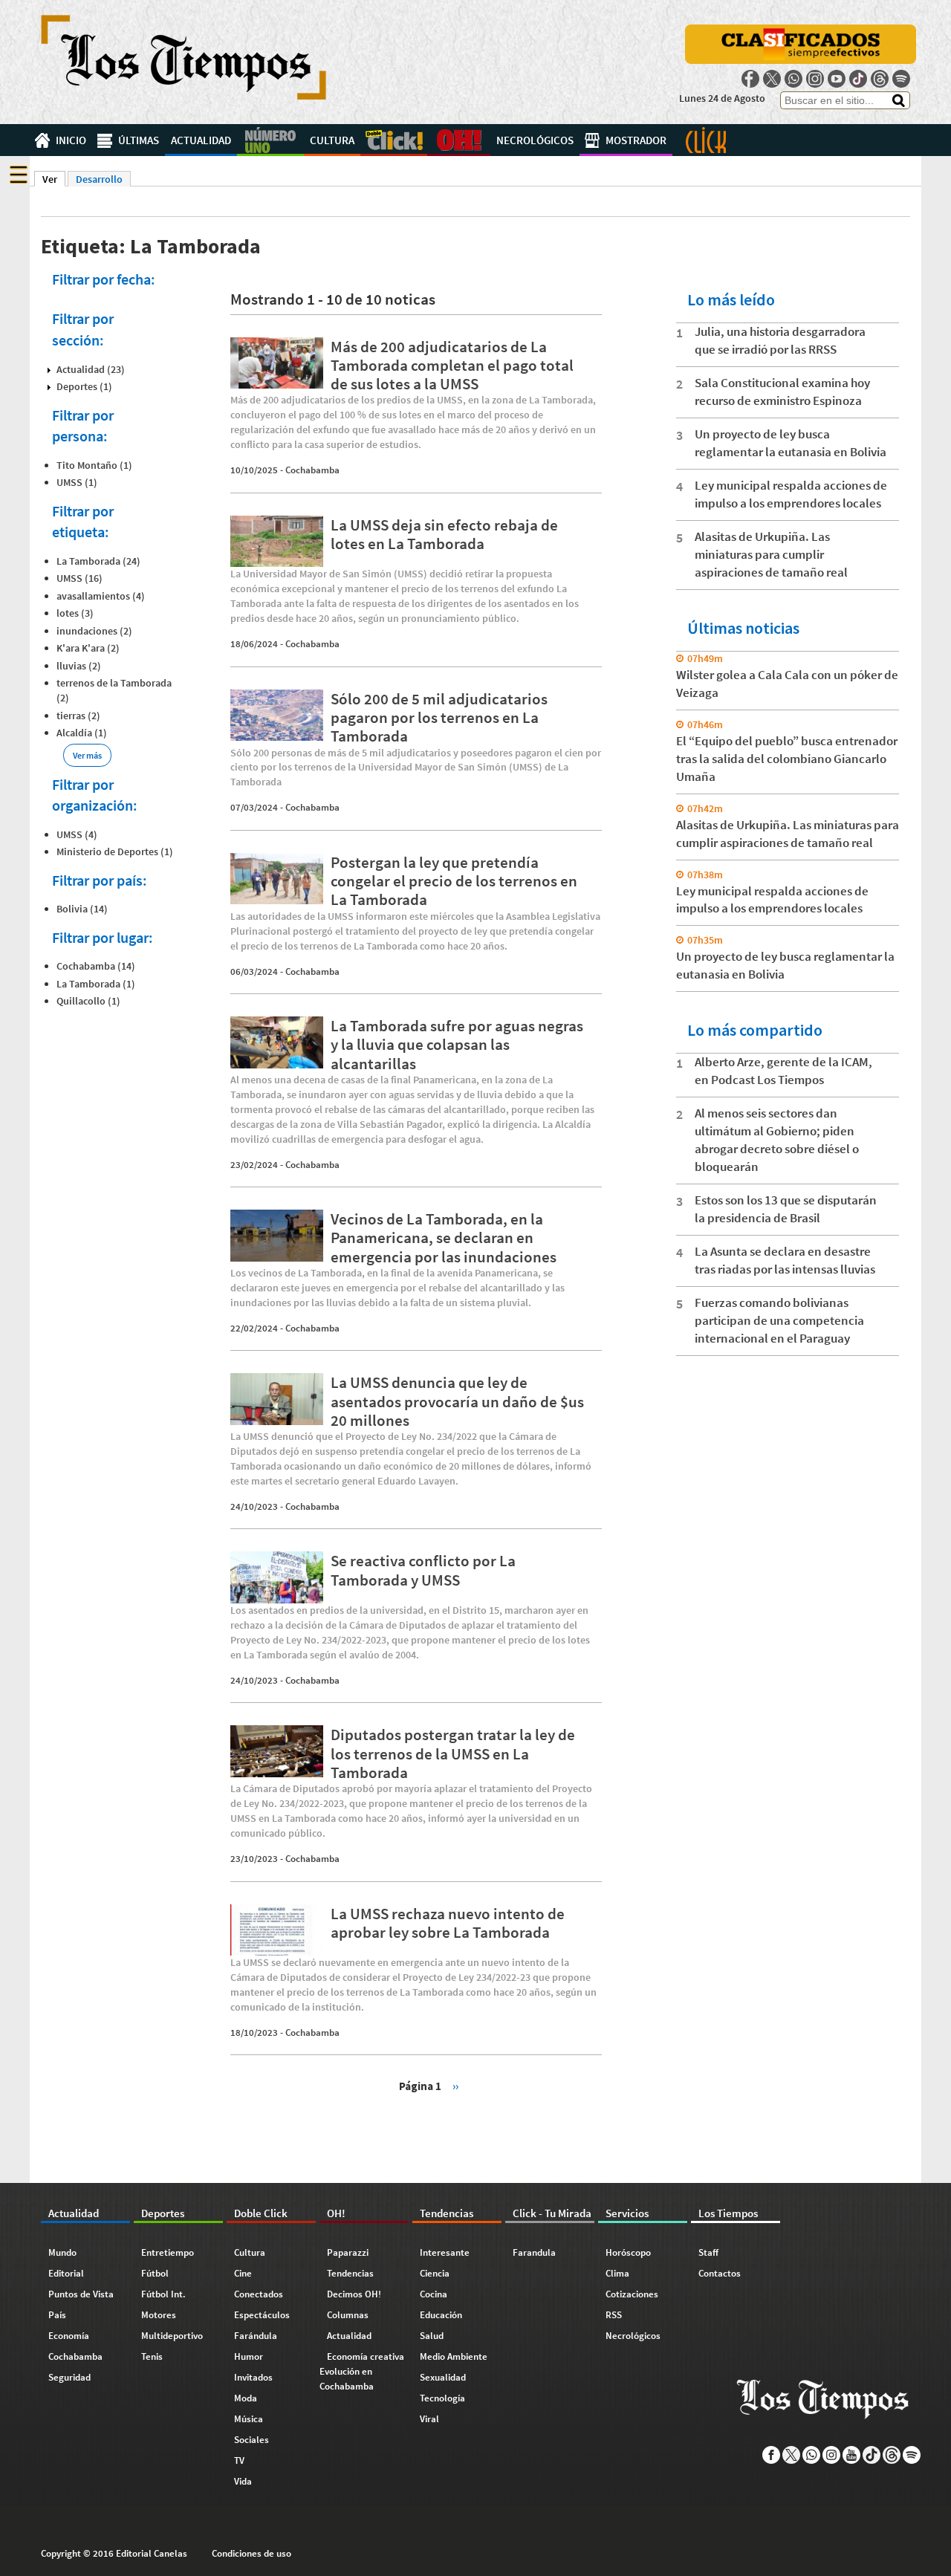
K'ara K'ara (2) (88, 648)
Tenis (152, 2356)
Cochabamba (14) (96, 966)
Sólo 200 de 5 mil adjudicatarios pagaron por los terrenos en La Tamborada (439, 717)
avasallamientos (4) (101, 596)
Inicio (71, 140)
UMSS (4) (77, 834)
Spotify (901, 79)
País (57, 2315)
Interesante (445, 2252)
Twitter (772, 79)
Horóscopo (628, 2252)
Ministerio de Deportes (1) (115, 851)
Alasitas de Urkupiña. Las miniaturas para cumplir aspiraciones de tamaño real (771, 554)
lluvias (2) (79, 666)
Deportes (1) (84, 386)
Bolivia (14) (82, 909)
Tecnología (442, 2398)
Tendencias (350, 2273)
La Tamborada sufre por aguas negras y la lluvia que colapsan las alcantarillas (457, 1044)
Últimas (139, 140)
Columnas (348, 2315)
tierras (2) (78, 716)
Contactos (720, 2273)
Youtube (837, 79)
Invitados (253, 2377)
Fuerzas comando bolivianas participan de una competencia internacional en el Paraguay (779, 1320)
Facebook (750, 79)
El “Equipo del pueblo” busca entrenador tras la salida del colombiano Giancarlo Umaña (787, 759)
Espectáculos (262, 2315)
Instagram (815, 79)
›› (455, 2085)
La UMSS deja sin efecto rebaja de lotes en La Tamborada (444, 534)
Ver (54, 179)
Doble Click (394, 140)
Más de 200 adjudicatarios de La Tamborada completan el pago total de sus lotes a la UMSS (452, 365)
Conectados (259, 2294)
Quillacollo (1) (88, 1001)
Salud (432, 2336)
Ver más (87, 755)
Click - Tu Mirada (706, 140)
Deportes (270, 140)
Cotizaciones (632, 2294)
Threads (880, 79)
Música (249, 2419)
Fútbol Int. (163, 2294)
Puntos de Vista (81, 2294)
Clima (617, 2273)
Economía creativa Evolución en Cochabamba (362, 2371)
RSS (614, 2315)
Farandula (534, 2252)
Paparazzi (348, 2252)
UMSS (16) (79, 578)
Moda (246, 2398)
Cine (243, 2273)
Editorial (66, 2273)
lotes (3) (75, 613)
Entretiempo (168, 2252)
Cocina (434, 2294)
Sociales (251, 2440)
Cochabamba (312, 470)
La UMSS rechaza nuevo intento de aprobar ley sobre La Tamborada (448, 1923)
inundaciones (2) (94, 631)
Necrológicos (535, 140)
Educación (441, 2315)
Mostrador (636, 140)
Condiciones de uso (251, 2553)
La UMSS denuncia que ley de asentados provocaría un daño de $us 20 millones (457, 1401)
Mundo (62, 2252)
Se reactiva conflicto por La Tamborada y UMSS (423, 1570)
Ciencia (435, 2273)
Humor (249, 2356)
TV (239, 2460)
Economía (69, 2336)
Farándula (256, 2336)
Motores (159, 2315)
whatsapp (793, 79)
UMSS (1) (77, 482)
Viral (429, 2419)
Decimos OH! (354, 2294)
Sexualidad (443, 2377)
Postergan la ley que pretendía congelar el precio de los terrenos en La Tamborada (454, 881)
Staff (708, 2252)
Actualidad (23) (91, 369)
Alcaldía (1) (82, 733)
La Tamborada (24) (98, 561)
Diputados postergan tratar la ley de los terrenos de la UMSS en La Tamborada (453, 1753)
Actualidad (201, 140)
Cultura (332, 140)
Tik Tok (858, 79)
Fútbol (155, 2273)
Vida (243, 2481)
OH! (459, 140)
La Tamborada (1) (96, 984)
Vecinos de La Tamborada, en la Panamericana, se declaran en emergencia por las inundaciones (444, 1237)
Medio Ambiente (454, 2356)
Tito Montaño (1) (94, 465)
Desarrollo (99, 179)
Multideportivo (172, 2336)
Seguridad (69, 2377)
